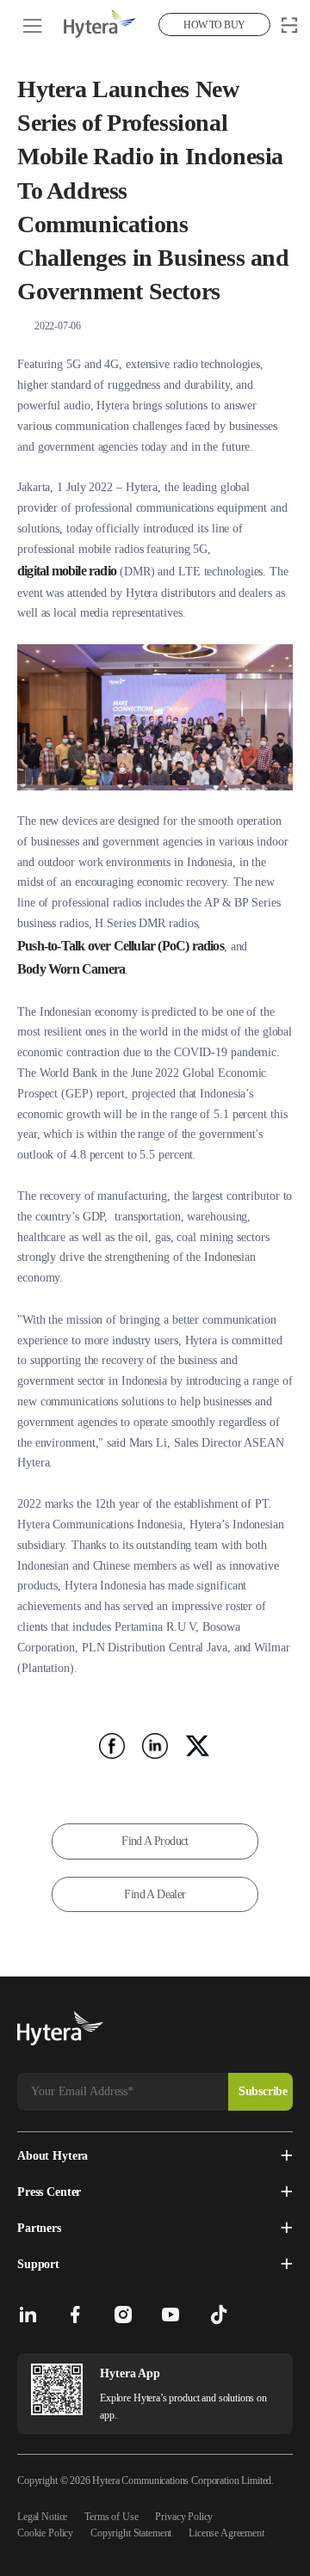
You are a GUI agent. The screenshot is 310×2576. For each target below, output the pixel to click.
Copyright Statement (131, 2533)
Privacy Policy (184, 2517)
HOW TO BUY (214, 25)
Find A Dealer (155, 1894)
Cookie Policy (45, 2533)
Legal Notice (42, 2517)
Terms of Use (111, 2517)
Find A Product (155, 1841)
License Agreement (226, 2533)
